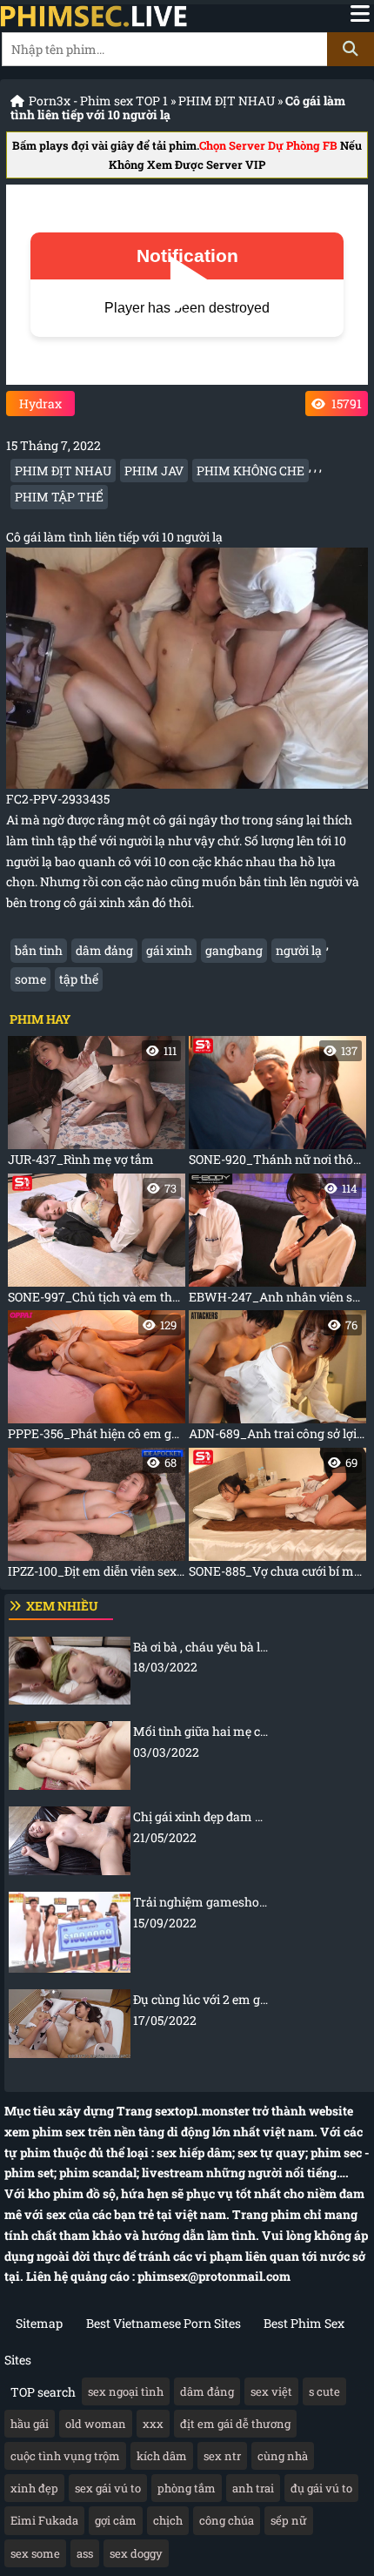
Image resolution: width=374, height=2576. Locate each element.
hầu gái (30, 2424)
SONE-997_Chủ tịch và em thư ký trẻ (97, 1243)
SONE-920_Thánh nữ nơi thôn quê (277, 1105)
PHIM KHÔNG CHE (250, 471)
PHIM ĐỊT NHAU (227, 101)
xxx (153, 2424)
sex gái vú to (108, 2488)
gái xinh (169, 950)
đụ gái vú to (321, 2488)
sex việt (271, 2391)
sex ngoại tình (126, 2391)
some (30, 979)
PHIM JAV (154, 471)
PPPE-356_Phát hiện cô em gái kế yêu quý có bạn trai (97, 1379)
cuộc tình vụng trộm (65, 2456)
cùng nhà (283, 2456)
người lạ (299, 950)
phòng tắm (187, 2488)
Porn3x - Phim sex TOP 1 (98, 101)
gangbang (234, 950)
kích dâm (162, 2456)
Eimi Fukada (44, 2520)
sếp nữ (289, 2520)
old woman (96, 2424)
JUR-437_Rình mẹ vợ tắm (92, 1105)
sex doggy (136, 2553)
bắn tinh (39, 950)
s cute (324, 2391)
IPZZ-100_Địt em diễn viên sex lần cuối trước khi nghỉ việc (97, 1517)
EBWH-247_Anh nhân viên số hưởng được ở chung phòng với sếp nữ (277, 1243)
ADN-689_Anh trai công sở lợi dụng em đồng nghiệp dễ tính (277, 1379)
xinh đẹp (34, 2488)
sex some (35, 2553)
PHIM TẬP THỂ (59, 497)
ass (85, 2553)
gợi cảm (116, 2520)
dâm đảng (104, 950)
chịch (168, 2520)
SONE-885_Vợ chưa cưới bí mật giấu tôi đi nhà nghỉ (277, 1517)
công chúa (227, 2520)
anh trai (253, 2488)
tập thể (79, 979)
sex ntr (222, 2456)
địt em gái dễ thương (235, 2424)
